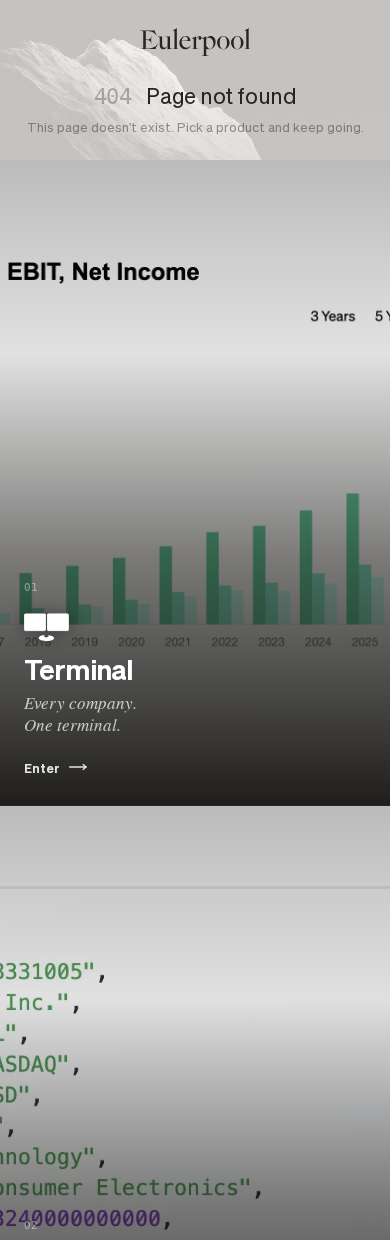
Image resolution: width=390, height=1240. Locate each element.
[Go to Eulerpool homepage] (195, 42)
